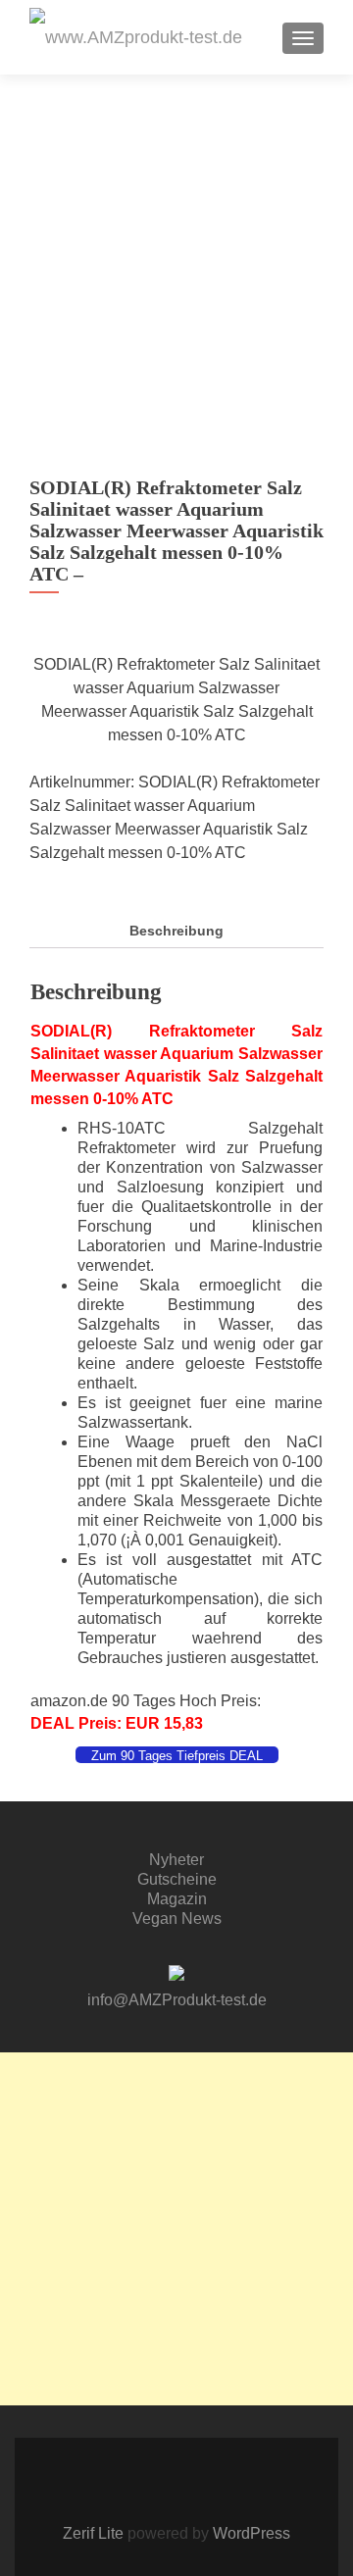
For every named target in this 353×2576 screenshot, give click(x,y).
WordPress (250, 2533)
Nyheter (176, 1860)
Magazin (177, 1899)
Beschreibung (176, 931)
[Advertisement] (176, 2229)
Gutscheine (177, 1879)
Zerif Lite (95, 2533)
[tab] (176, 931)
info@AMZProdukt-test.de (177, 2000)
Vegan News (177, 1919)
